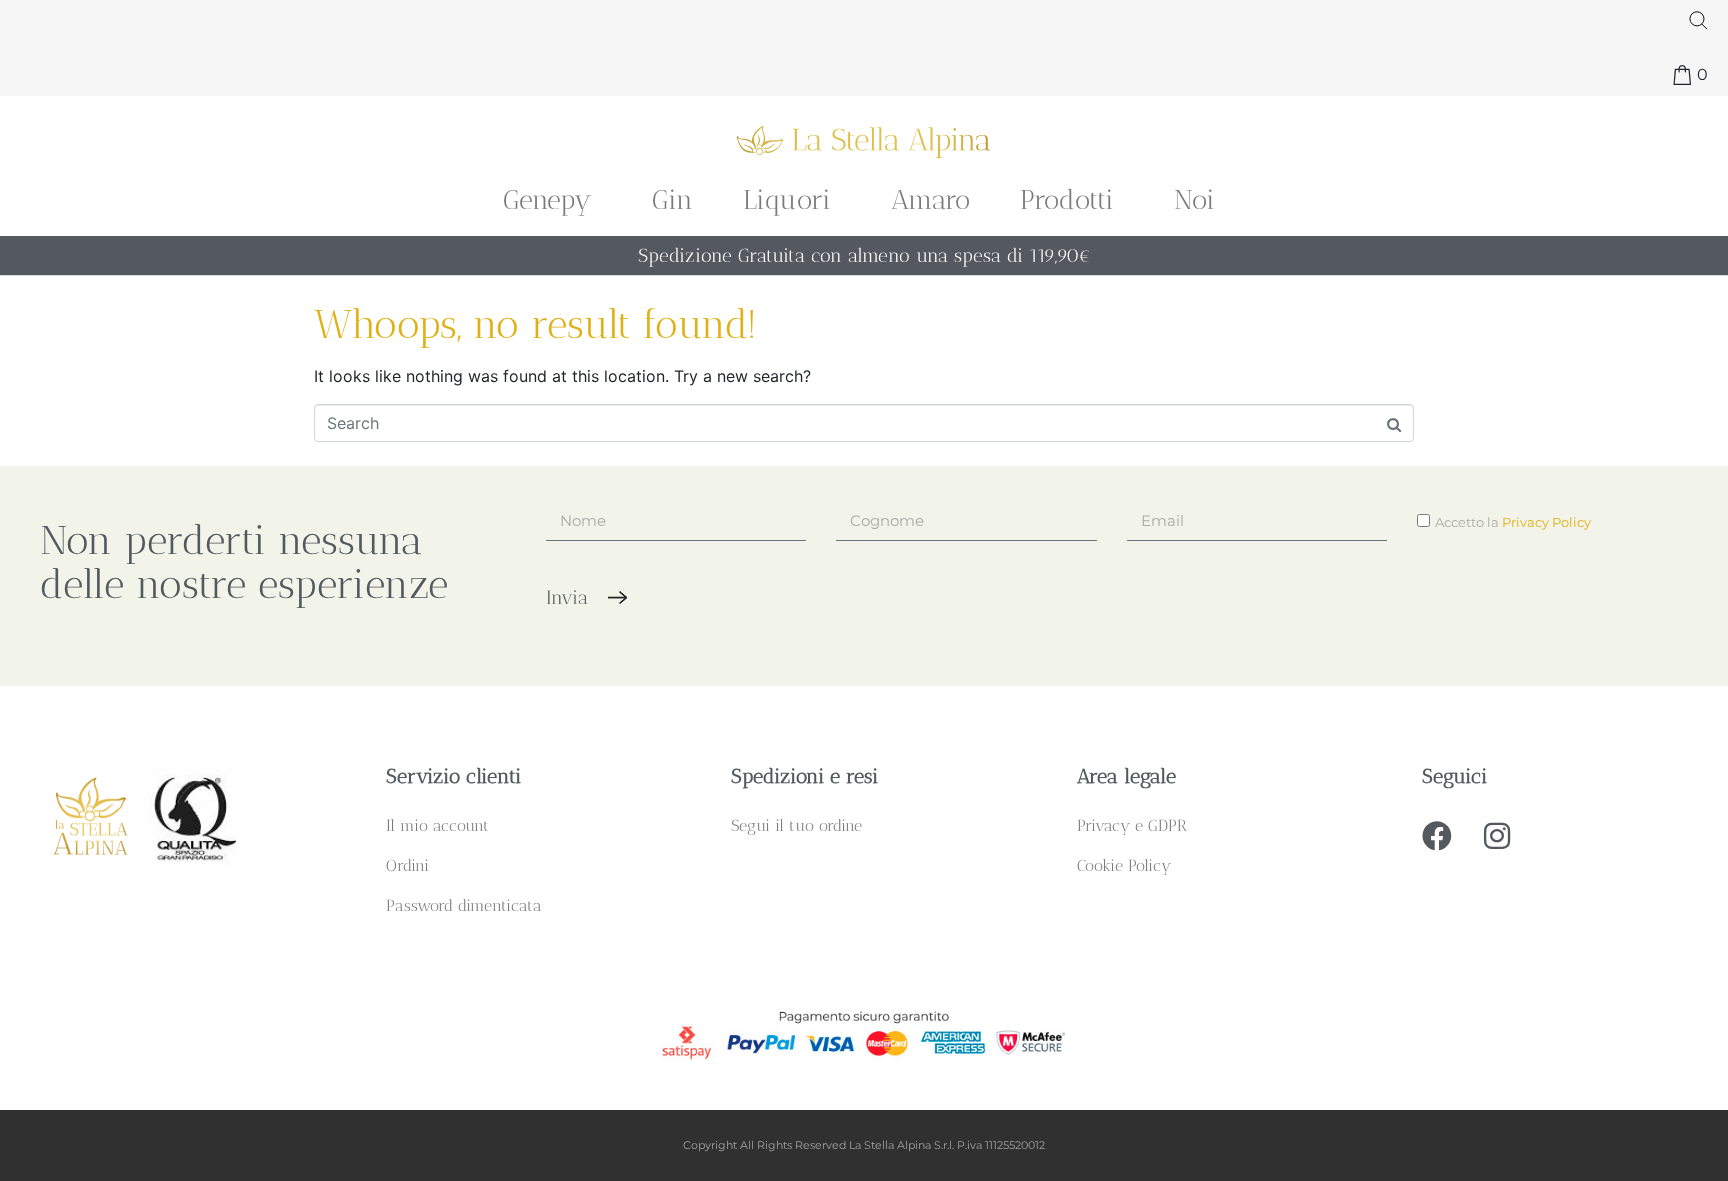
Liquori (787, 199)
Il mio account (437, 825)
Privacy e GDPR (1132, 825)
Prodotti (1067, 199)
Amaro (930, 199)
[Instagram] (1497, 836)
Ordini (407, 865)
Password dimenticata (464, 905)
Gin (672, 199)
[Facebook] (1437, 836)
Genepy (547, 199)
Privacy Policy (1546, 522)
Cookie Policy (1124, 865)
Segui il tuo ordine (796, 825)
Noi (1194, 199)
